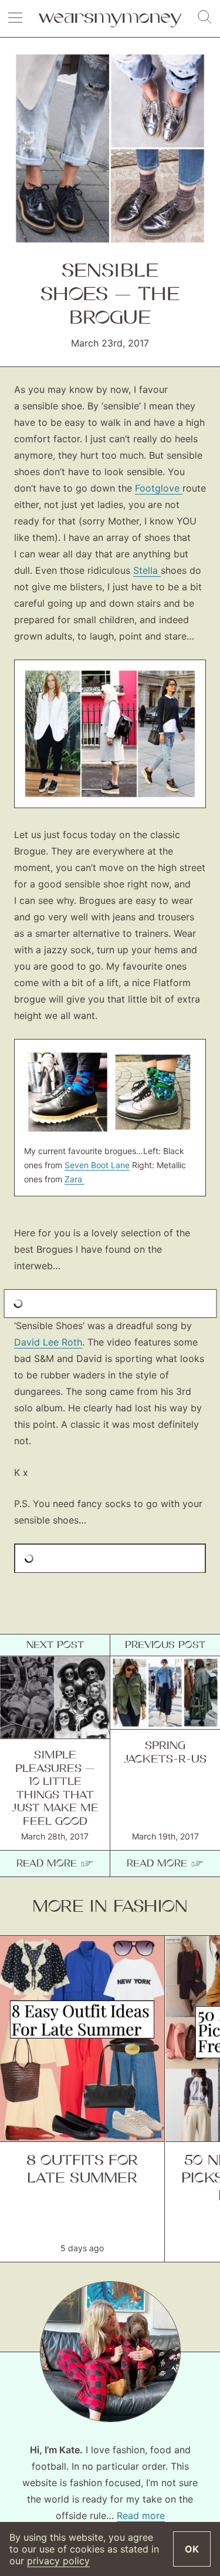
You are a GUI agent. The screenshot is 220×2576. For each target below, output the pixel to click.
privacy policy (58, 2561)
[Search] (205, 18)
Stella (147, 570)
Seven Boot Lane (97, 1165)
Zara (75, 1179)
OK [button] (192, 2549)
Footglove (159, 488)
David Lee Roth (48, 1342)
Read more (141, 2516)
